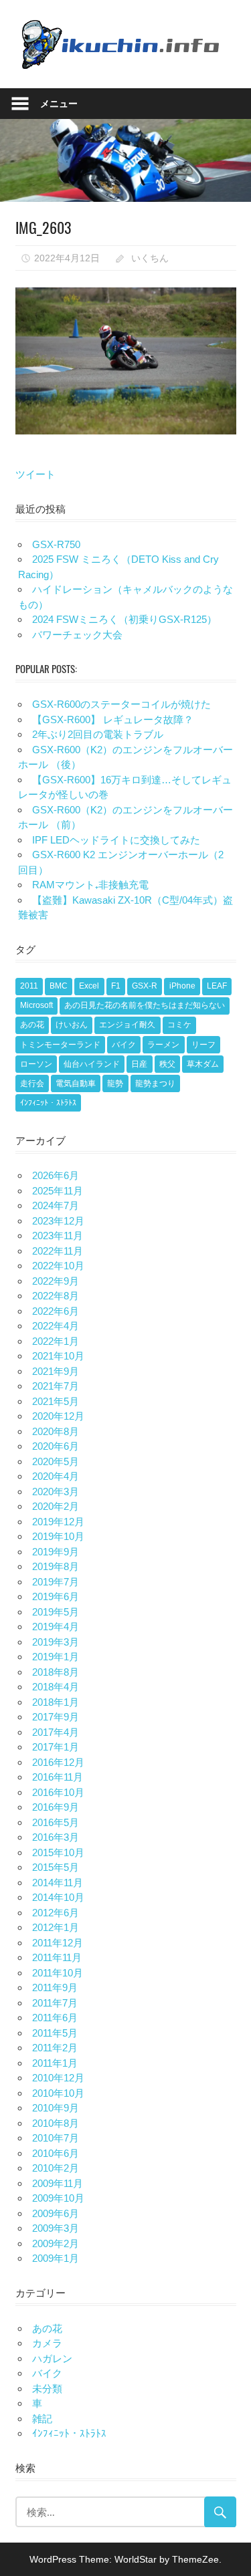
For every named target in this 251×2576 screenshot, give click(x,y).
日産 (139, 1064)
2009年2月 (56, 2243)
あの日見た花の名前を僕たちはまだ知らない (145, 1005)
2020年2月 (56, 1506)
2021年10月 (58, 1356)
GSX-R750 (56, 544)
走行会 (32, 1083)
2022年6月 (56, 1311)
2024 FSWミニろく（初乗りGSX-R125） (124, 619)
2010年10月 (58, 2093)
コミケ (179, 1025)
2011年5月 (55, 2033)
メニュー (59, 103)
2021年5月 (56, 1401)
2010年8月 (56, 2123)
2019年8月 (56, 1566)
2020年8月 (56, 1431)
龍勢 (115, 1083)
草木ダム (203, 1064)
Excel (89, 986)
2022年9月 (56, 1281)
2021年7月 (56, 1386)
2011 (29, 986)
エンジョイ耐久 (127, 1025)
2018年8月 (56, 1672)
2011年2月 (55, 2048)
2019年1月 (56, 1657)
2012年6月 (56, 1913)
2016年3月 (56, 1837)
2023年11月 (58, 1236)
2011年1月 (55, 2063)
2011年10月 (58, 1973)
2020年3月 (56, 1492)
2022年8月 (56, 1296)
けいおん (72, 1025)
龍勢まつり (155, 1083)
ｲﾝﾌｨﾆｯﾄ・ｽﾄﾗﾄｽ (48, 1103)
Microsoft (36, 1005)
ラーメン (163, 1045)
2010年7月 (56, 2138)
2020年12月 (58, 1416)
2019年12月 (58, 1522)
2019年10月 (58, 1536)
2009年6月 (56, 2213)
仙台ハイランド (92, 1064)
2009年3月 (56, 2228)
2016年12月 (58, 1762)
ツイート (35, 474)
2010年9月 (56, 2108)
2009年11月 (58, 2183)
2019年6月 (56, 1596)
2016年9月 (56, 1807)
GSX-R (145, 986)
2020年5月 (56, 1461)
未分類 (47, 2389)
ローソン (36, 1064)
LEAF (217, 986)
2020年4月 (56, 1476)
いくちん (150, 258)
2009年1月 (56, 2258)
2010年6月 (56, 2153)
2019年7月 (56, 1582)
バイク (124, 1045)
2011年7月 (55, 2003)
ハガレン (52, 2358)
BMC (59, 986)
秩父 (167, 1064)
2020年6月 (56, 1446)
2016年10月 (58, 1792)
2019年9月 (56, 1552)
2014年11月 (58, 1883)
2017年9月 (56, 1717)
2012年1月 (56, 1927)
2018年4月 (56, 1687)
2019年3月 (56, 1642)
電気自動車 (76, 1083)
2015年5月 (56, 1867)
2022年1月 (56, 1341)
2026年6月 (56, 1175)
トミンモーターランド (60, 1045)
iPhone (182, 986)
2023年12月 (58, 1221)
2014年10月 (58, 1897)
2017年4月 (56, 1732)
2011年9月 (55, 1987)
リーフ (203, 1045)
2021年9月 (56, 1371)
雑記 (42, 2419)
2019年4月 (56, 1627)
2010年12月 (58, 2078)
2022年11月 (58, 1251)
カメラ (47, 2343)
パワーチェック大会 (77, 635)
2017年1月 (56, 1747)
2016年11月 (58, 1777)
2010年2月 (56, 2168)
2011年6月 (55, 2018)
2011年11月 (57, 1957)
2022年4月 (56, 1326)
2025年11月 (58, 1191)
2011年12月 (58, 1943)
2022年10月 (58, 1266)
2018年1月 (56, 1702)
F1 (116, 986)
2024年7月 (56, 1205)
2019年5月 (56, 1612)
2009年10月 (58, 2198)
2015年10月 (58, 1852)
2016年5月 (56, 1822)
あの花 (32, 1025)
